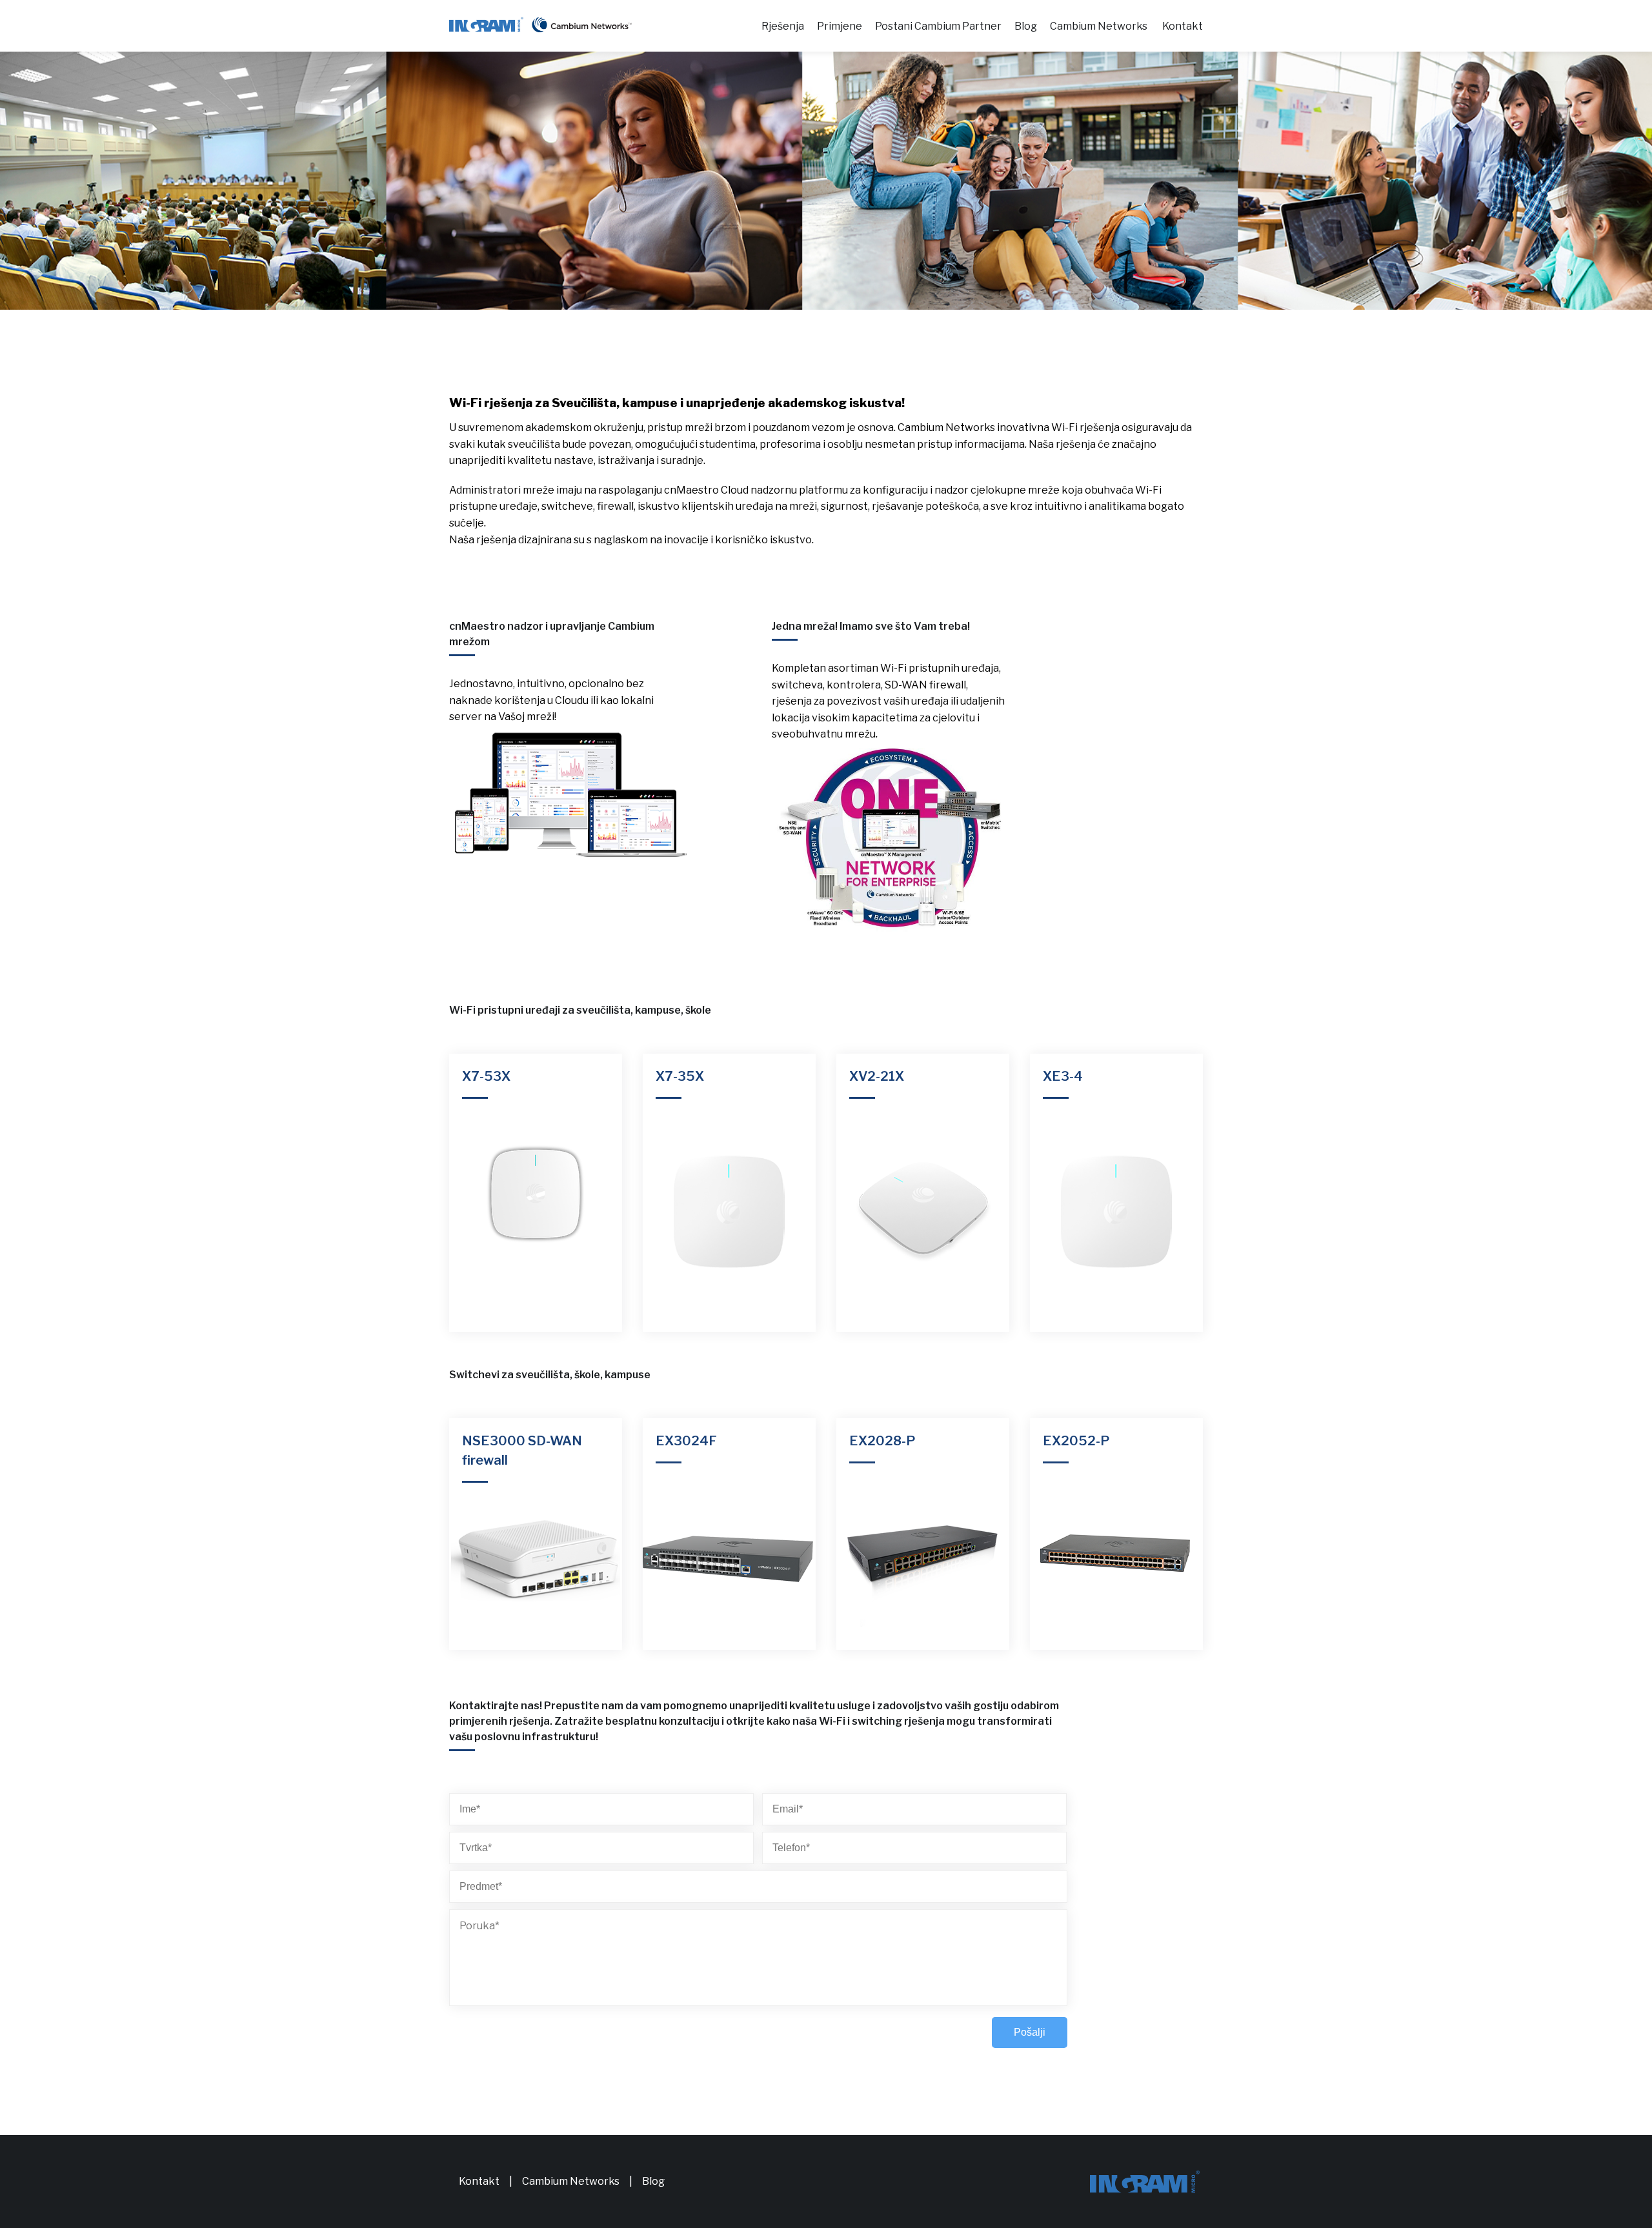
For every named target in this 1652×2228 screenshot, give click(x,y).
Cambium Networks (1099, 26)
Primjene (840, 26)
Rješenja (783, 26)
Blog (1026, 26)
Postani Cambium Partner (938, 26)
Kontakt (1183, 26)
